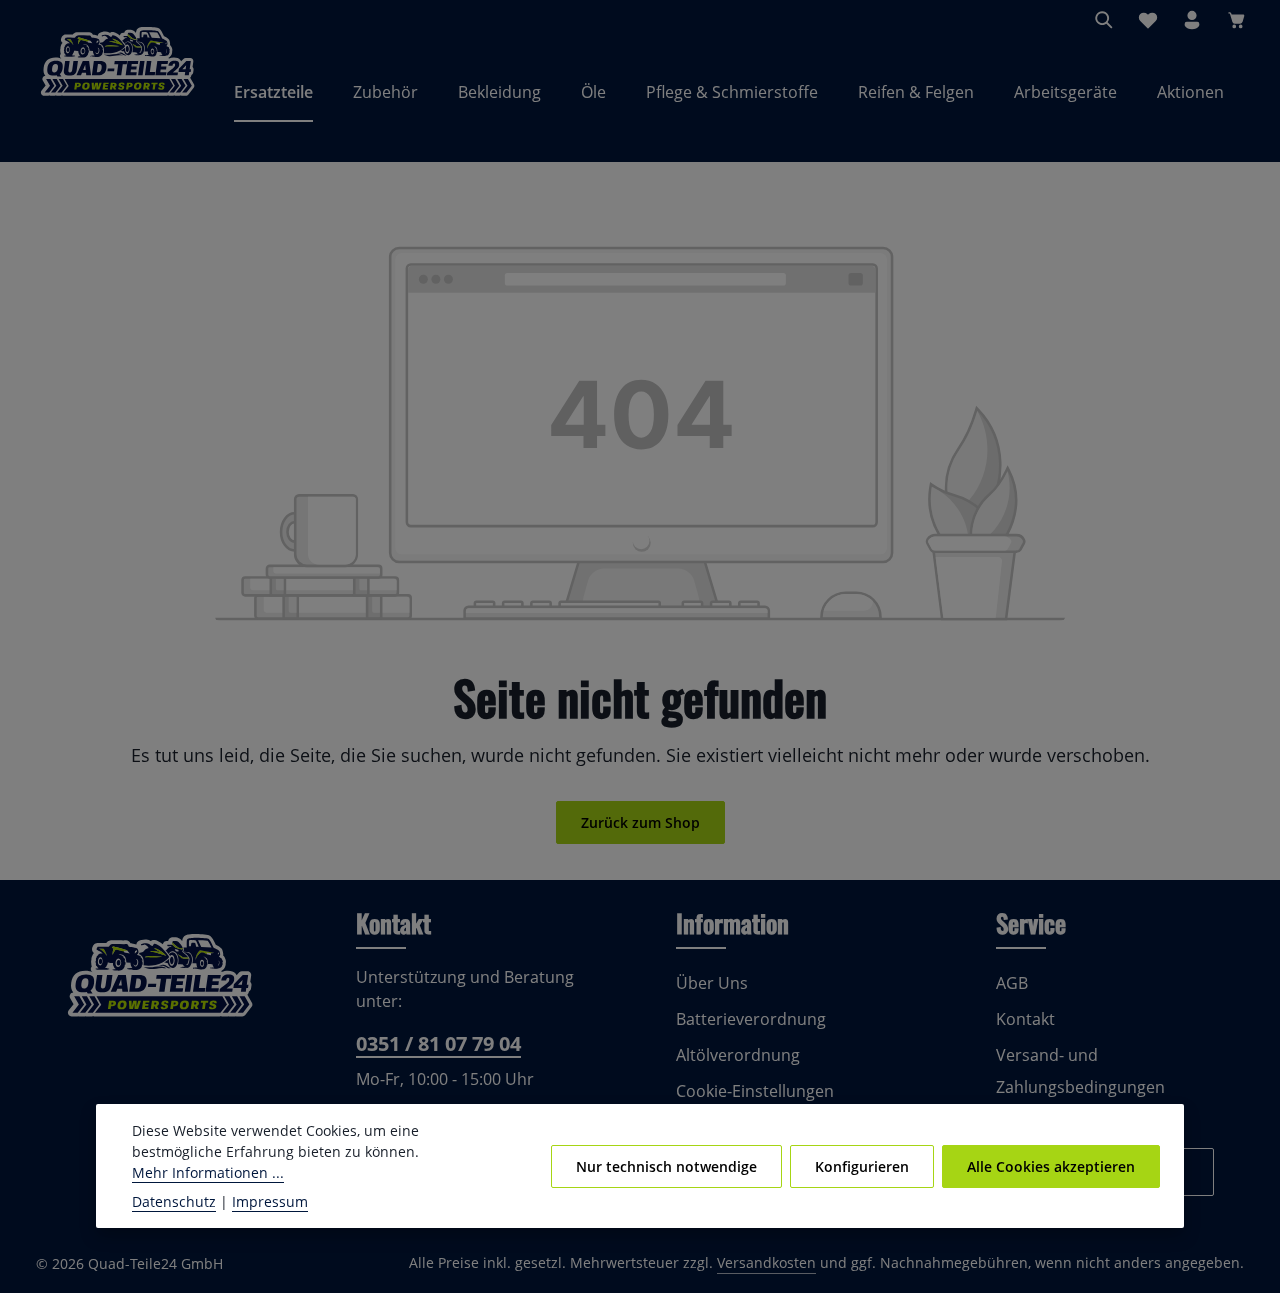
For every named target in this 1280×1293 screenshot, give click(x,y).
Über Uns (712, 983)
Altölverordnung (738, 1055)
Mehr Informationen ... (208, 1172)
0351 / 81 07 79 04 (438, 1043)
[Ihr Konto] (1192, 20)
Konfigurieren (862, 1166)
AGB (1012, 983)
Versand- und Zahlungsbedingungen (1080, 1071)
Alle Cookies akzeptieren (1051, 1166)
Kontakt (1025, 1019)
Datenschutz (174, 1201)
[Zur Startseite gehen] (117, 92)
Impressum (270, 1201)
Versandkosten (766, 1262)
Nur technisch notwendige (666, 1166)
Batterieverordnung (751, 1019)
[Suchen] (1104, 20)
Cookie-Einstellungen (755, 1091)
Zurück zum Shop (640, 822)
